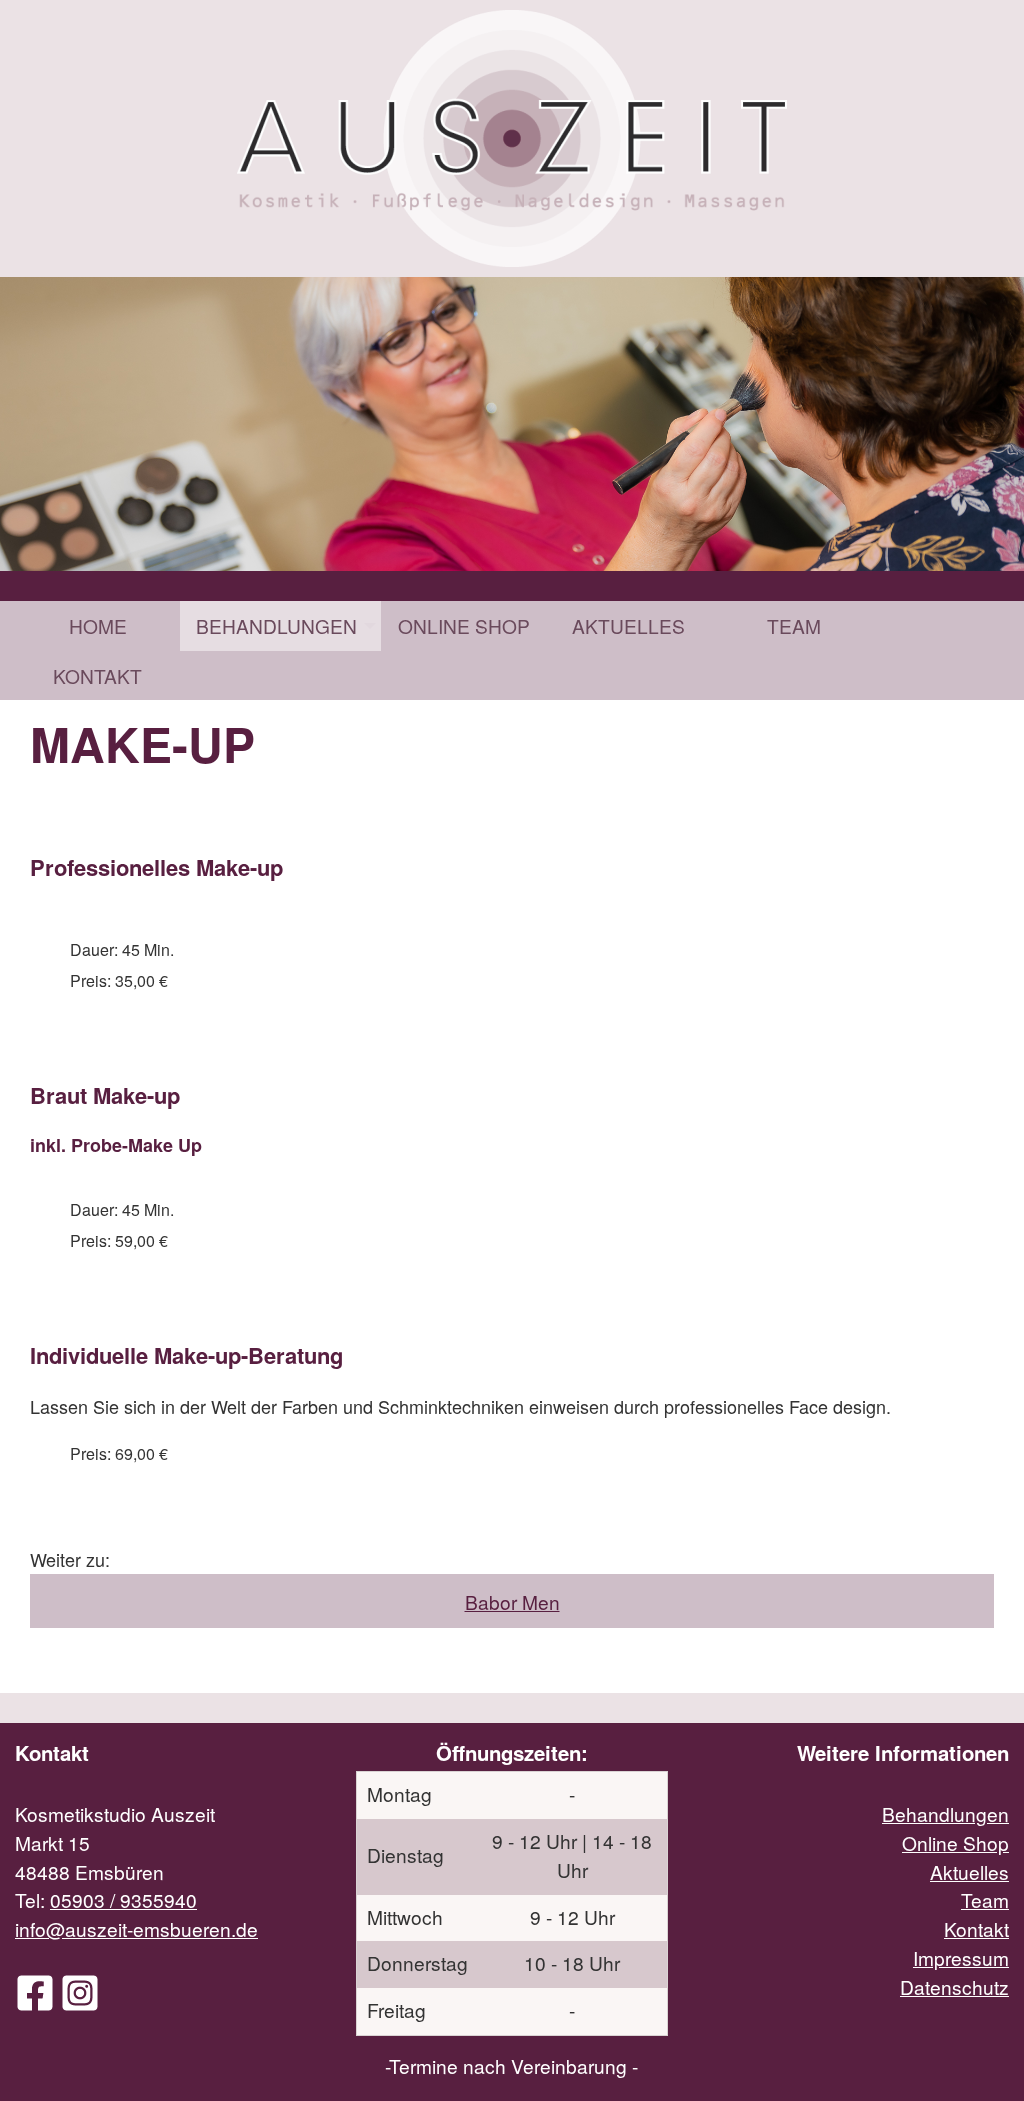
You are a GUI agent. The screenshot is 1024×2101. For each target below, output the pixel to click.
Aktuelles (628, 625)
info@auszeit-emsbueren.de (136, 1928)
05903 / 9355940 (123, 1899)
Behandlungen (276, 625)
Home (98, 625)
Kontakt (97, 675)
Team (794, 625)
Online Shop (464, 625)
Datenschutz (954, 1986)
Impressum (961, 1957)
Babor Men (512, 1601)
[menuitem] (97, 625)
